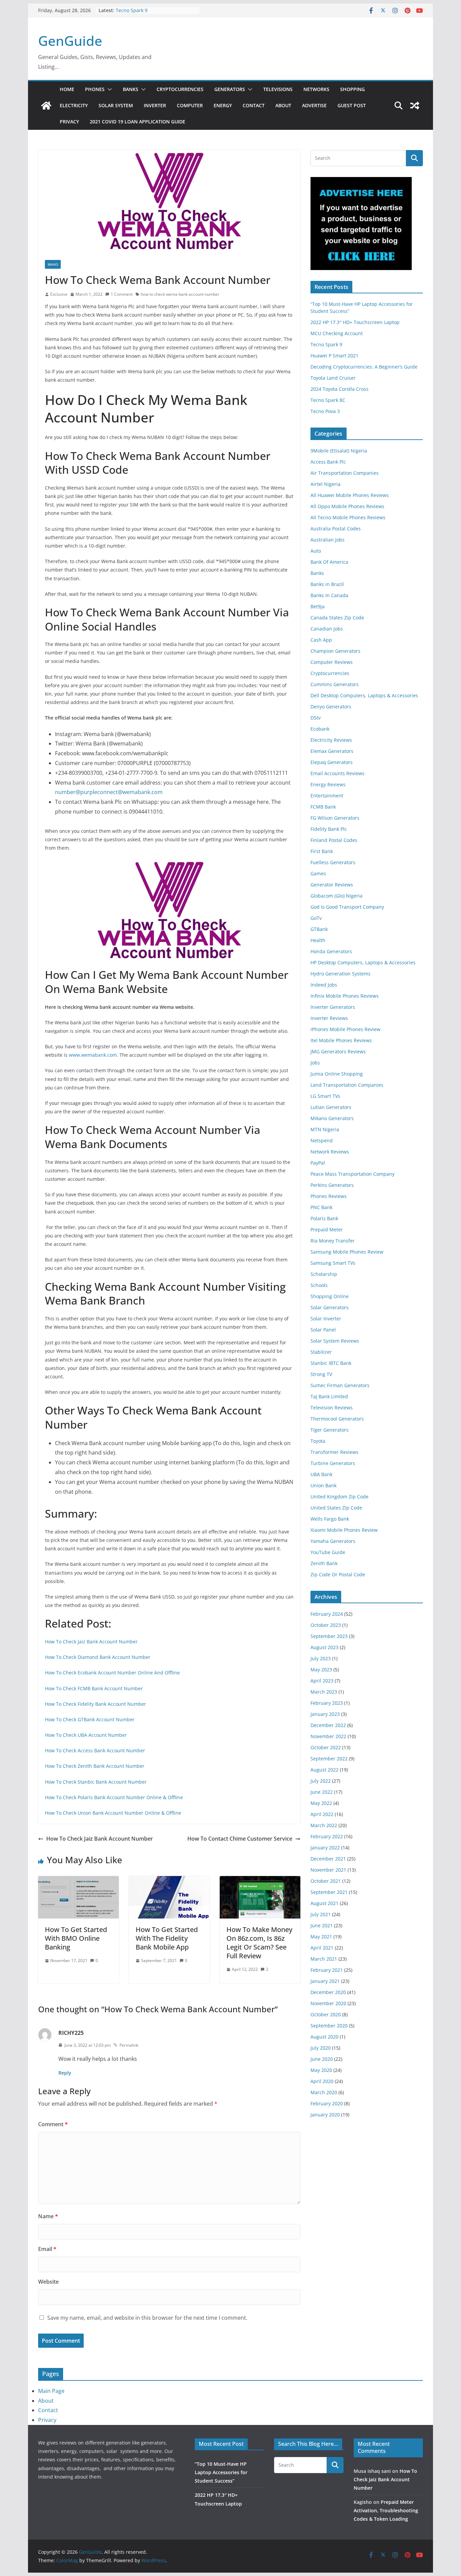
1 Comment (122, 294)
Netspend (322, 1140)
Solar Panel (323, 1330)
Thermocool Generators (337, 1419)
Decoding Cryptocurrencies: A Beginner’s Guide (364, 367)
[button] (108, 89)
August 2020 (324, 2037)
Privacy (69, 122)
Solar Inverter (326, 1319)
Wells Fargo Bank (330, 1519)
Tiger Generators (330, 1430)
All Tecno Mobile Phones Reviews (348, 517)
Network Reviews (330, 1152)
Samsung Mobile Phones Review (347, 1252)
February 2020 (327, 2103)
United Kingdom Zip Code (340, 1497)
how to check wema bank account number (180, 294)
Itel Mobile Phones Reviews (341, 1040)
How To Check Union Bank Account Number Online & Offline (113, 1813)
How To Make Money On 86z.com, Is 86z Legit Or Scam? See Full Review (259, 1943)
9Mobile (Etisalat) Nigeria (339, 451)
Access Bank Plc (328, 462)
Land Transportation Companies (347, 1085)
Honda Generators (331, 951)
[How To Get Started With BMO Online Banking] (78, 1881)
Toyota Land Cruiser (333, 378)
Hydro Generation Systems (341, 974)
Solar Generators (330, 1307)
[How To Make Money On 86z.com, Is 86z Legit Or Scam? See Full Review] (260, 1881)
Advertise (314, 105)
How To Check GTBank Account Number (90, 1719)
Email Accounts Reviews (337, 773)
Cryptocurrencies (180, 89)
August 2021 (324, 1903)
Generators (230, 89)
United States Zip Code (336, 1508)
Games (318, 873)
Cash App (321, 640)
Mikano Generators (332, 1118)
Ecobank (320, 729)
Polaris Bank (324, 1218)
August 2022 (324, 1770)
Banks (131, 89)
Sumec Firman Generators (340, 1385)
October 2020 (326, 2014)
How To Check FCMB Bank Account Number (94, 1688)
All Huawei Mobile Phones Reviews (350, 495)
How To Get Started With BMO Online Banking (76, 1938)
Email (47, 2249)
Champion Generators (335, 651)
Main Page (51, 2391)
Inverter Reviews (329, 1018)
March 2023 (324, 1692)
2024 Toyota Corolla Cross (340, 389)
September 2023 (329, 1636)
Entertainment (327, 796)
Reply (65, 2073)
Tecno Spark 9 (132, 10)
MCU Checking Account (337, 333)
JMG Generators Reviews (338, 1051)
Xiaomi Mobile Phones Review (344, 1530)
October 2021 (326, 1881)
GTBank (319, 929)
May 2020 (321, 2070)
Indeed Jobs (324, 985)
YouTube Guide (328, 1552)
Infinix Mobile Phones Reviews (345, 996)
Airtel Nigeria (326, 484)
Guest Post (352, 105)
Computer (190, 105)
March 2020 (324, 2092)
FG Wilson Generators (335, 818)
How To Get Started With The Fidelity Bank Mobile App (167, 1938)
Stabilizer (321, 1352)
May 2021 (321, 1937)
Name (48, 2216)
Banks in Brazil (327, 584)
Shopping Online (330, 1296)
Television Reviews (332, 1408)
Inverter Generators (333, 1007)
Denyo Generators (331, 707)
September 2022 (329, 1759)
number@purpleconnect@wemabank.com (109, 792)
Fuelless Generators (333, 862)
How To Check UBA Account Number (86, 1735)
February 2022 (327, 1836)
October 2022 (326, 1747)
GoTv (316, 918)
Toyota (318, 1441)
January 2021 (325, 1981)
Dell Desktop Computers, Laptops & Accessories (364, 695)
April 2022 (322, 1814)
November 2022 (328, 1736)
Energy (223, 105)
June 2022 (322, 1792)
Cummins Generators (335, 684)
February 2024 (327, 1614)
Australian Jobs (328, 540)
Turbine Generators (333, 1463)
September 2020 (329, 2026)
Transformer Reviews (334, 1452)
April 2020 (322, 2081)
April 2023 (322, 1681)
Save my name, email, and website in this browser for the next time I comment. (147, 2318)
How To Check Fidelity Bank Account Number (96, 1704)
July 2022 (321, 1781)
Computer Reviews (332, 662)
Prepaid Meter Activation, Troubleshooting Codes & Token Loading (386, 2510)
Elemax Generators (332, 751)
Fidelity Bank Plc (329, 829)
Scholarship (324, 1274)
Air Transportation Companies (345, 473)
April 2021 (322, 1948)
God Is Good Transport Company (347, 907)
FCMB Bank (323, 807)
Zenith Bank (324, 1563)
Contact (254, 105)
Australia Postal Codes (336, 529)
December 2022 (328, 1725)
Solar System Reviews (335, 1341)
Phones (95, 89)
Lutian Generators (331, 1107)
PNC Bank (321, 1207)
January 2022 (325, 1848)
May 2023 (321, 1670)
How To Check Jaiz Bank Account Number (91, 1642)
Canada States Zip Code (337, 618)
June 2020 (322, 2059)
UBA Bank (321, 1474)
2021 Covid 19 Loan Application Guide (138, 122)
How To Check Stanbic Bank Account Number (96, 1782)
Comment (53, 2124)
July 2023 (321, 1658)
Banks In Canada (329, 595)
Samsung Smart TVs (333, 1263)
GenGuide (70, 41)
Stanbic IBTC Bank (331, 1363)
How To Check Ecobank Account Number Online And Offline (112, 1673)
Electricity (74, 105)
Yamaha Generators (333, 1541)
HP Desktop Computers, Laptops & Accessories (363, 962)
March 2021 (324, 1959)
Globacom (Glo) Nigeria (336, 896)
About (283, 105)
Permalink (129, 2045)
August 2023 (324, 1647)
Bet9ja (318, 606)
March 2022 (324, 1825)
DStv (316, 718)
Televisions (278, 89)
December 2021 (328, 1859)
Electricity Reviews (331, 740)
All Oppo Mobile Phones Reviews (347, 506)
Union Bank (323, 1485)
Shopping (352, 89)
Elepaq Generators (332, 762)
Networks (316, 89)
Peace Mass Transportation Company (352, 1174)
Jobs (315, 1063)
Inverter (155, 105)
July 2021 (321, 1914)
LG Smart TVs (325, 1096)
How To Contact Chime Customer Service (240, 1839)
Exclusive (59, 294)
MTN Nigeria (325, 1129)
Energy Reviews (328, 784)
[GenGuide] (46, 106)
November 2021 (328, 1870)
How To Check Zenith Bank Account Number (95, 1766)
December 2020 (328, 1992)
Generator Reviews (332, 885)
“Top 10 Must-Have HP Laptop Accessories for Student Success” (221, 2472)
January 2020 (325, 2115)
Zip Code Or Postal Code (338, 1574)
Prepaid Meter (327, 1230)
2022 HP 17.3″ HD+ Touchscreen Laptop (355, 322)
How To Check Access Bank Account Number (95, 1750)
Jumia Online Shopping (337, 1074)
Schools (319, 1285)
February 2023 (327, 1703)
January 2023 (325, 1714)
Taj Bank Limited (329, 1396)
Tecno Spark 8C (328, 400)
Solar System (116, 105)
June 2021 (322, 1925)
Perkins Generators (332, 1185)
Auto (316, 551)
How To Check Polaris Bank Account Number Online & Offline (114, 1797)
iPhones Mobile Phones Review (345, 1029)
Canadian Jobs (327, 629)
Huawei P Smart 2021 (334, 356)
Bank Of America (329, 562)
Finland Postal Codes (334, 840)
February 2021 (327, 1970)
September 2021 (329, 1892)
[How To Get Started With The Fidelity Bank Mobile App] (169, 1881)
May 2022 (321, 1803)
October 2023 (326, 1625)
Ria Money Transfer (333, 1241)
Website (48, 2282)
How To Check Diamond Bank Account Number (98, 1657)
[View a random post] (415, 106)
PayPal (318, 1163)
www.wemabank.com (93, 1055)
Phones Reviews (329, 1196)
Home (67, 89)
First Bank (322, 851)
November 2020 (328, 2003)
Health (318, 940)
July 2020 (321, 2048)
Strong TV (321, 1374)
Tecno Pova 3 (325, 411)
